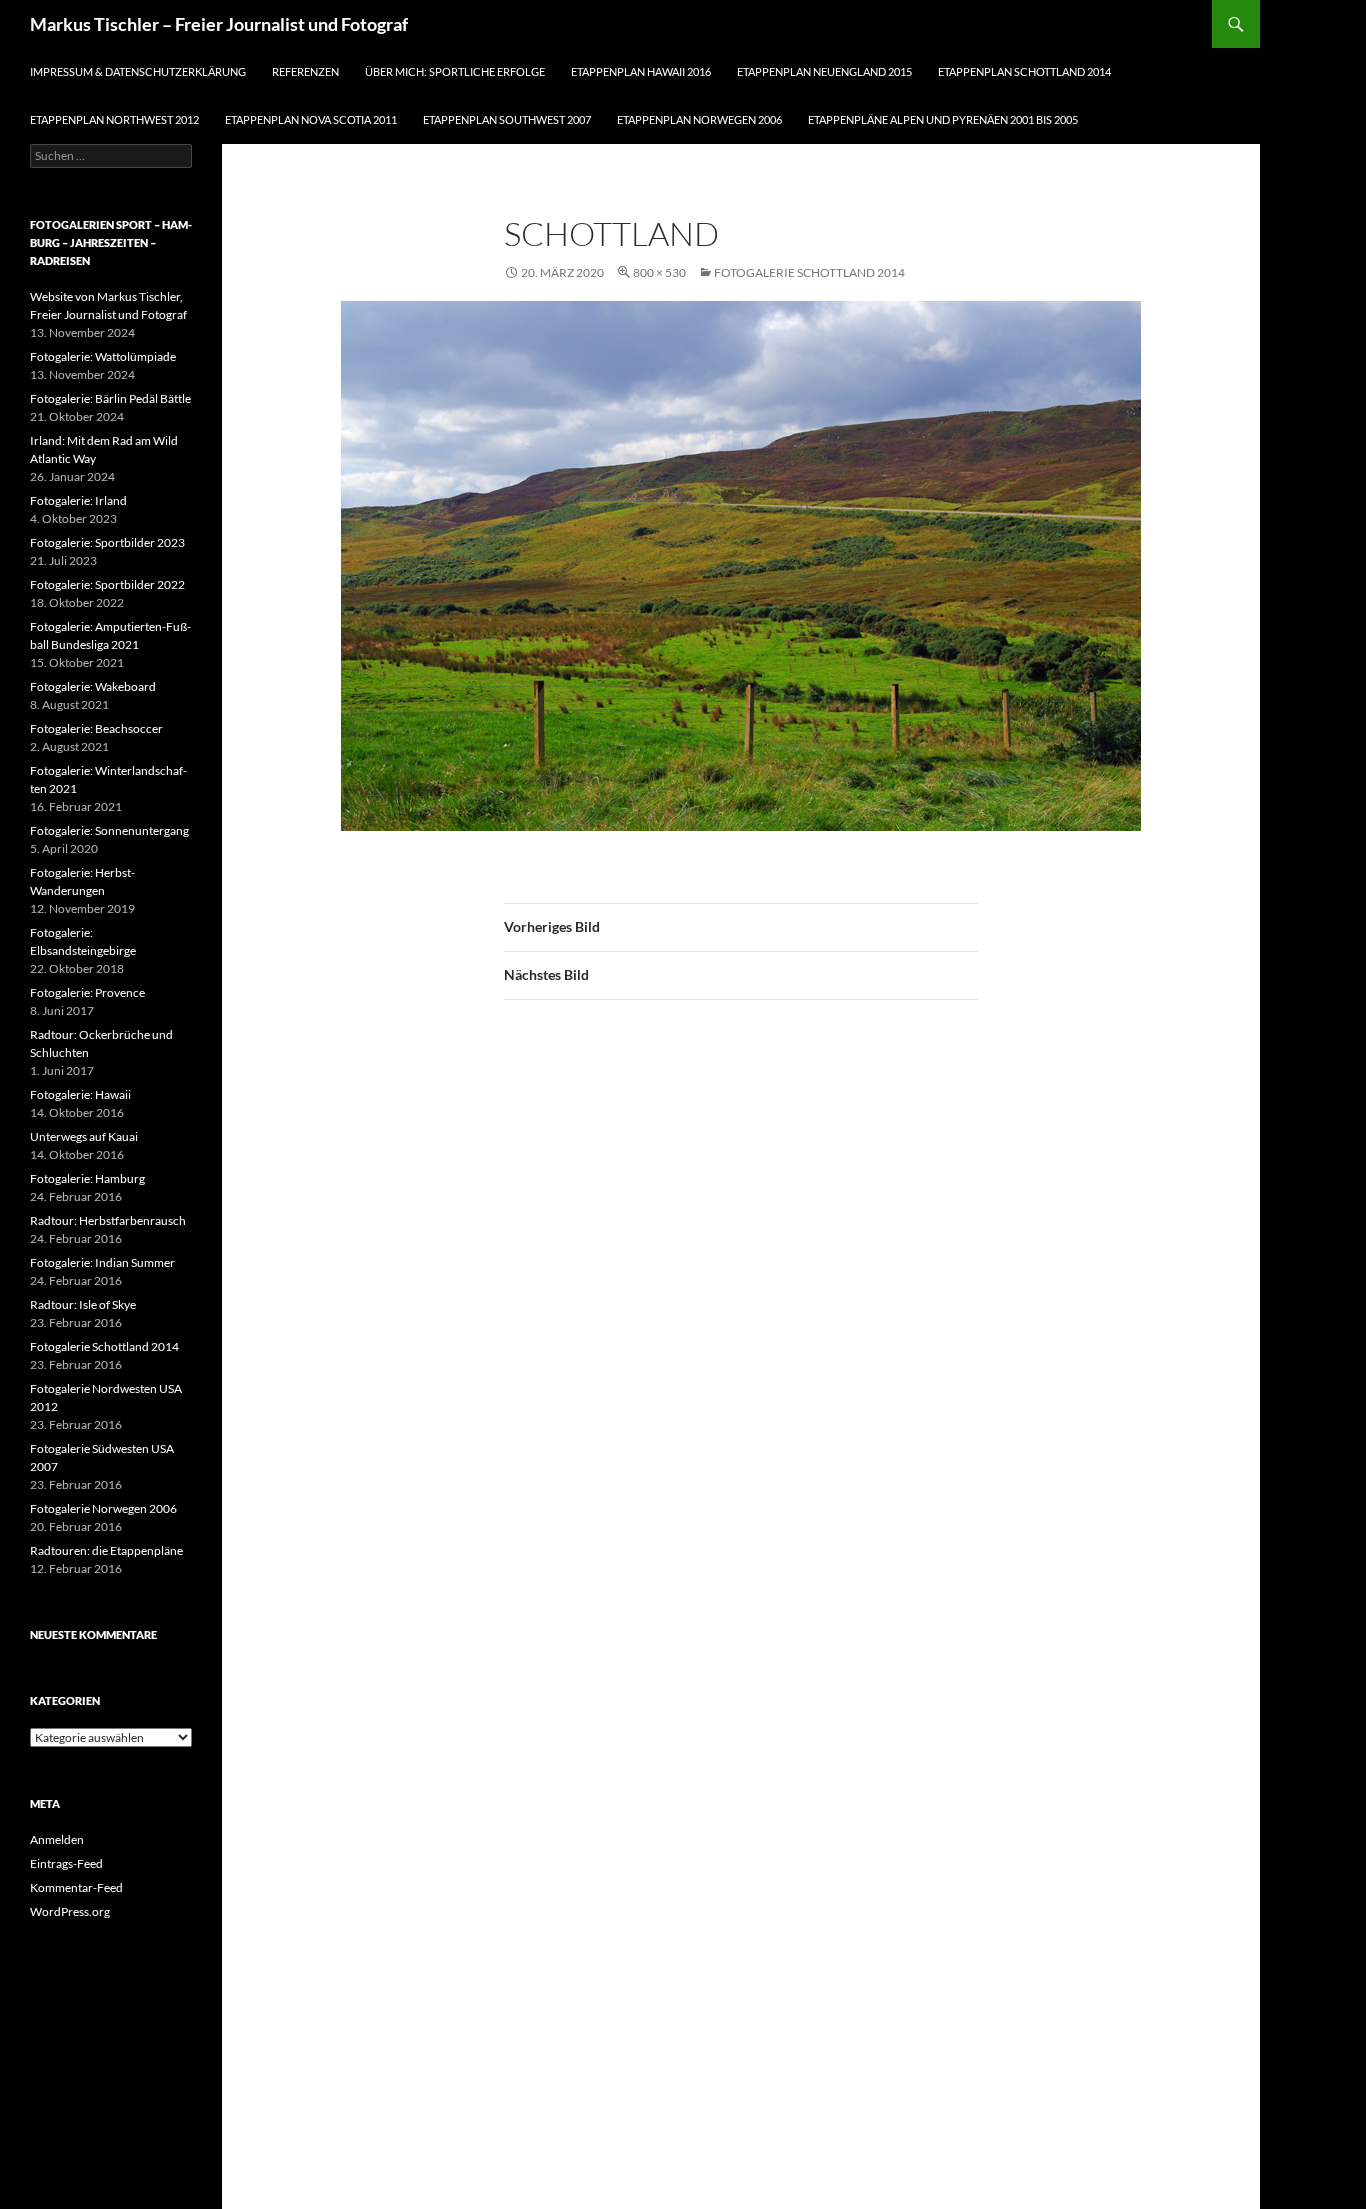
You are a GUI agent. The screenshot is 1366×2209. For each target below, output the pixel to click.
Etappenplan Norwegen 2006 (699, 119)
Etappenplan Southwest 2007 (507, 119)
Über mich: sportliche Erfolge (455, 71)
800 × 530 (659, 272)
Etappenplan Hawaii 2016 (641, 71)
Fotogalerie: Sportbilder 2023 (107, 542)
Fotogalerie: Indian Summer (102, 1262)
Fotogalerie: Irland (78, 500)
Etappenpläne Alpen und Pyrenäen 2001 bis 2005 (943, 119)
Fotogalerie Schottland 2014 (809, 272)
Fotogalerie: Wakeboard (93, 686)
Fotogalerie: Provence (87, 992)
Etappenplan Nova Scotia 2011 (311, 119)
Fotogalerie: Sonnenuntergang (109, 830)
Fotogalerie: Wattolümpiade (103, 356)
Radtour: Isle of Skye (83, 1304)
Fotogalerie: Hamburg (87, 1178)
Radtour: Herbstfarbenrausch (108, 1220)
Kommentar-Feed (76, 1887)
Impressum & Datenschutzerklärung (138, 71)
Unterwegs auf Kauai (84, 1136)
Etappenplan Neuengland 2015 (824, 71)
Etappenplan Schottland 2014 (1024, 71)
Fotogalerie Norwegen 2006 (103, 1508)
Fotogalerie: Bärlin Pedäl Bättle (110, 398)
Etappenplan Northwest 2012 (114, 119)
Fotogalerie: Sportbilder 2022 (107, 584)
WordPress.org (70, 1911)
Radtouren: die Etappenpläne (106, 1550)
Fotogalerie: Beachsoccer (96, 728)
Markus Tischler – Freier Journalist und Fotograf (219, 24)
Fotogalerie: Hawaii (80, 1094)
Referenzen (305, 71)
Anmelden (57, 1839)
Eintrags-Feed (66, 1863)
